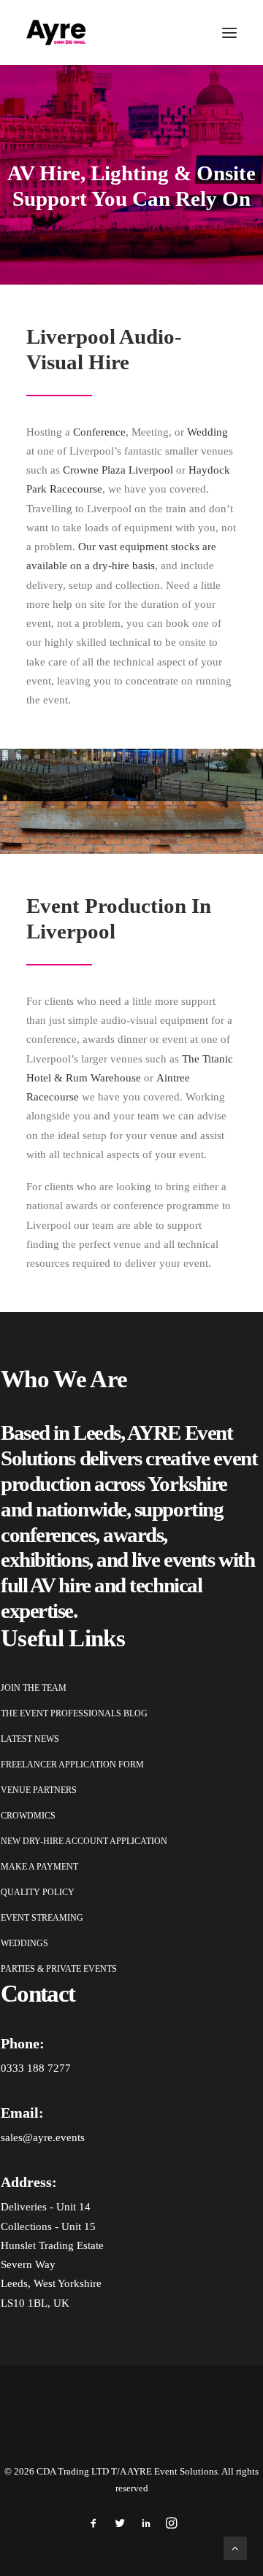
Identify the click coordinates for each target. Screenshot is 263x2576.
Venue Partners (39, 1790)
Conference (99, 432)
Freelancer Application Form (72, 1765)
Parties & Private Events (59, 1969)
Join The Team (34, 1688)
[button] (229, 32)
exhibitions (45, 1559)
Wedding (207, 432)
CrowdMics (28, 1816)
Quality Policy (38, 1892)
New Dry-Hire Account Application (84, 1841)
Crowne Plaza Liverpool (118, 470)
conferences (48, 1535)
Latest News (30, 1739)
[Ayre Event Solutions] (56, 32)
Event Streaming (42, 1918)
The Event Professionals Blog (74, 1713)
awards (133, 1535)
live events (173, 1559)
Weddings (24, 1943)
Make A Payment (39, 1867)
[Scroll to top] (235, 2547)
